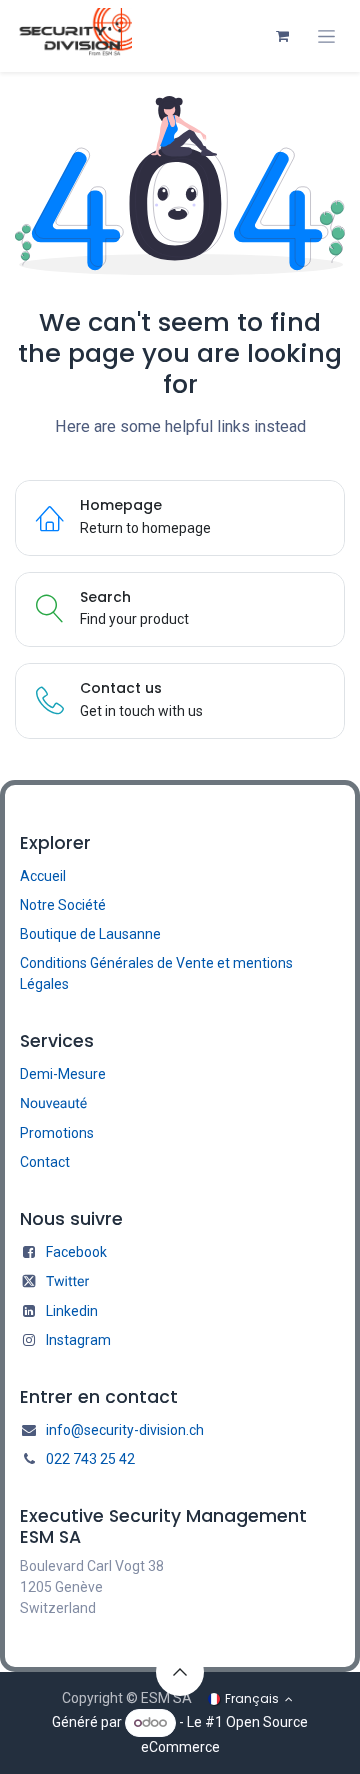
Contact (45, 1162)
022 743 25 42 (90, 1459)
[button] (180, 1672)
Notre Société (63, 905)
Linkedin (72, 1311)
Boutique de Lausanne (90, 934)
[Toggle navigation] (326, 36)
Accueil (43, 876)
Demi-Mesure (63, 1074)
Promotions (57, 1133)
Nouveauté (53, 1104)
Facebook (76, 1252)
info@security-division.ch (125, 1430)
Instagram (78, 1340)
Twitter (67, 1282)
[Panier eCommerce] (282, 36)
